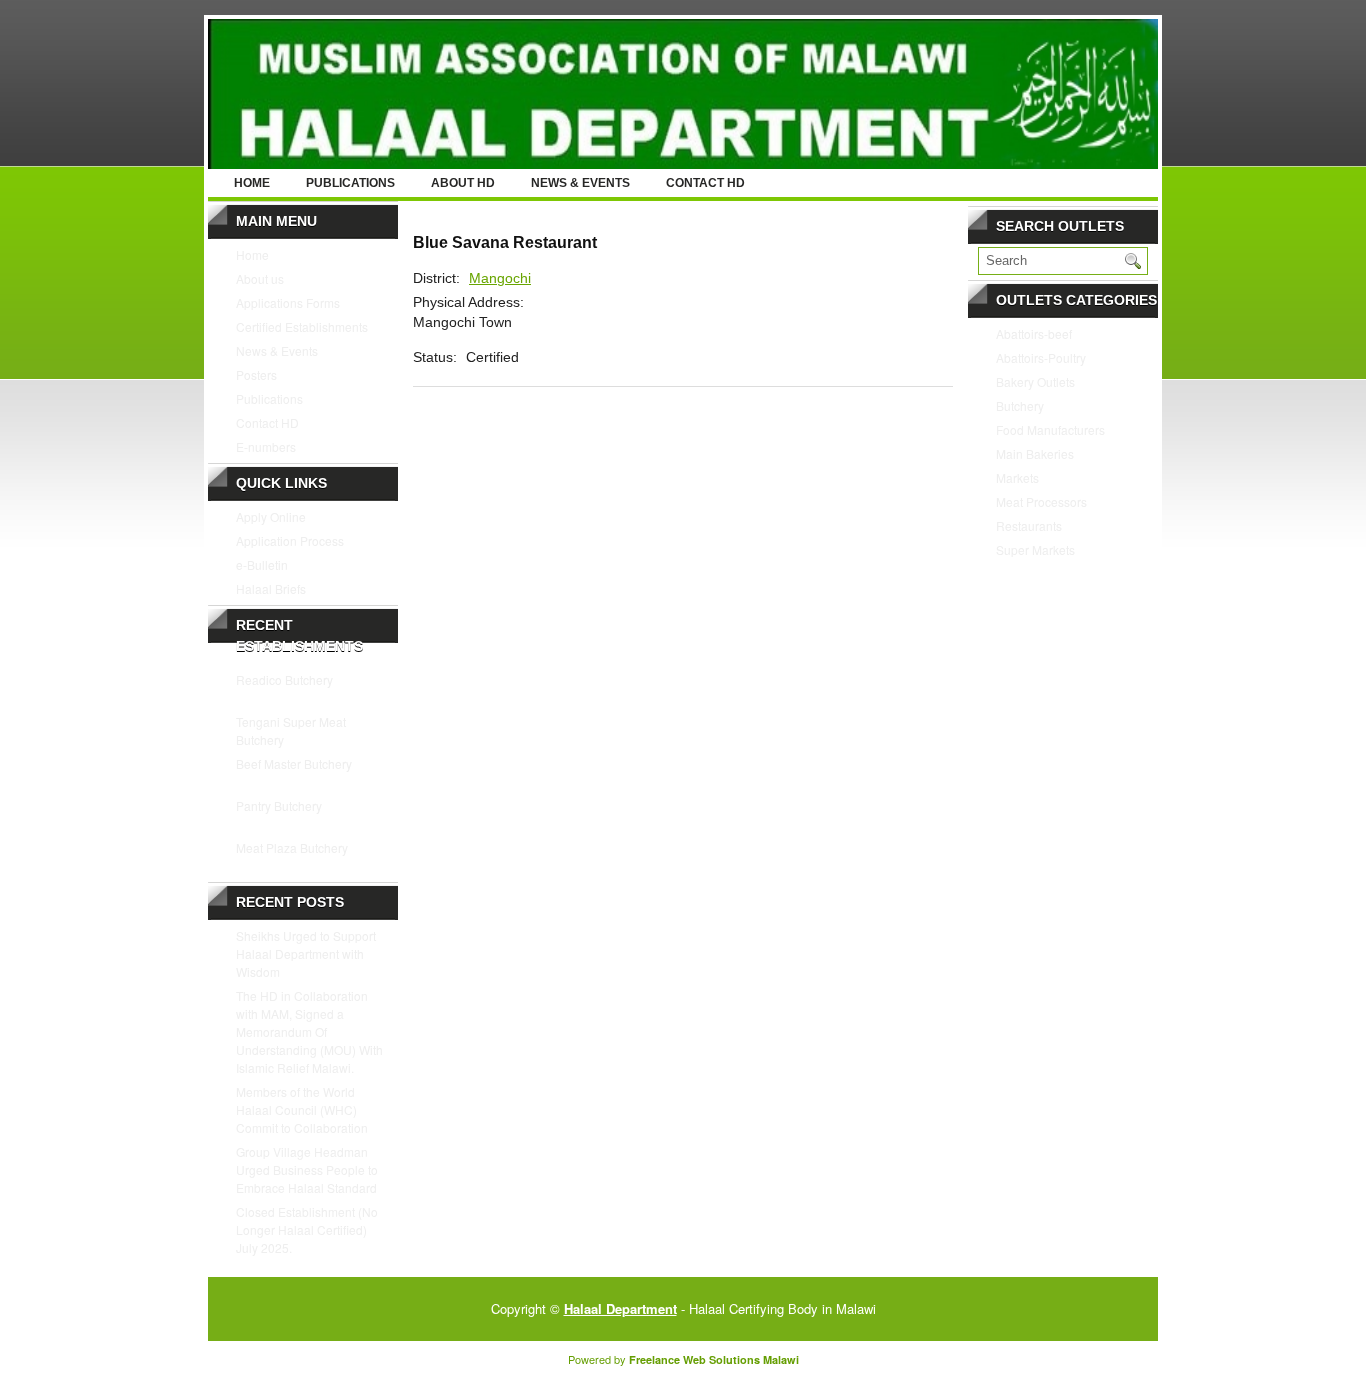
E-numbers (266, 446)
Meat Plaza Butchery (292, 847)
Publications (350, 183)
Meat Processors (1041, 501)
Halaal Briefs (271, 588)
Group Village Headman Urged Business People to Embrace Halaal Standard (307, 1169)
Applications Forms (288, 302)
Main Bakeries (1035, 453)
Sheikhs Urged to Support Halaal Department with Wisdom (306, 953)
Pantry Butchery (279, 805)
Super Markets (1035, 549)
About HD (463, 183)
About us (260, 278)
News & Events (580, 183)
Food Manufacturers (1050, 429)
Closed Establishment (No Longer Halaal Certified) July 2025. (307, 1229)
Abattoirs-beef (1034, 333)
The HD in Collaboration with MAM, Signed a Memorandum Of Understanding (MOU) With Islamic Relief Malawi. (309, 1031)
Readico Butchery (284, 679)
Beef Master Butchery (294, 763)
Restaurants (1029, 525)
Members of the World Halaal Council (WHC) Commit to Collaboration (302, 1109)
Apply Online (271, 516)
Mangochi (500, 278)
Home (252, 183)
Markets (1017, 477)
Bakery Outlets (1035, 381)
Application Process (290, 540)
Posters (256, 374)
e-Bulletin (262, 564)
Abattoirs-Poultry (1041, 357)
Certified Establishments (302, 326)
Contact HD (705, 183)
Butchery (1020, 405)
